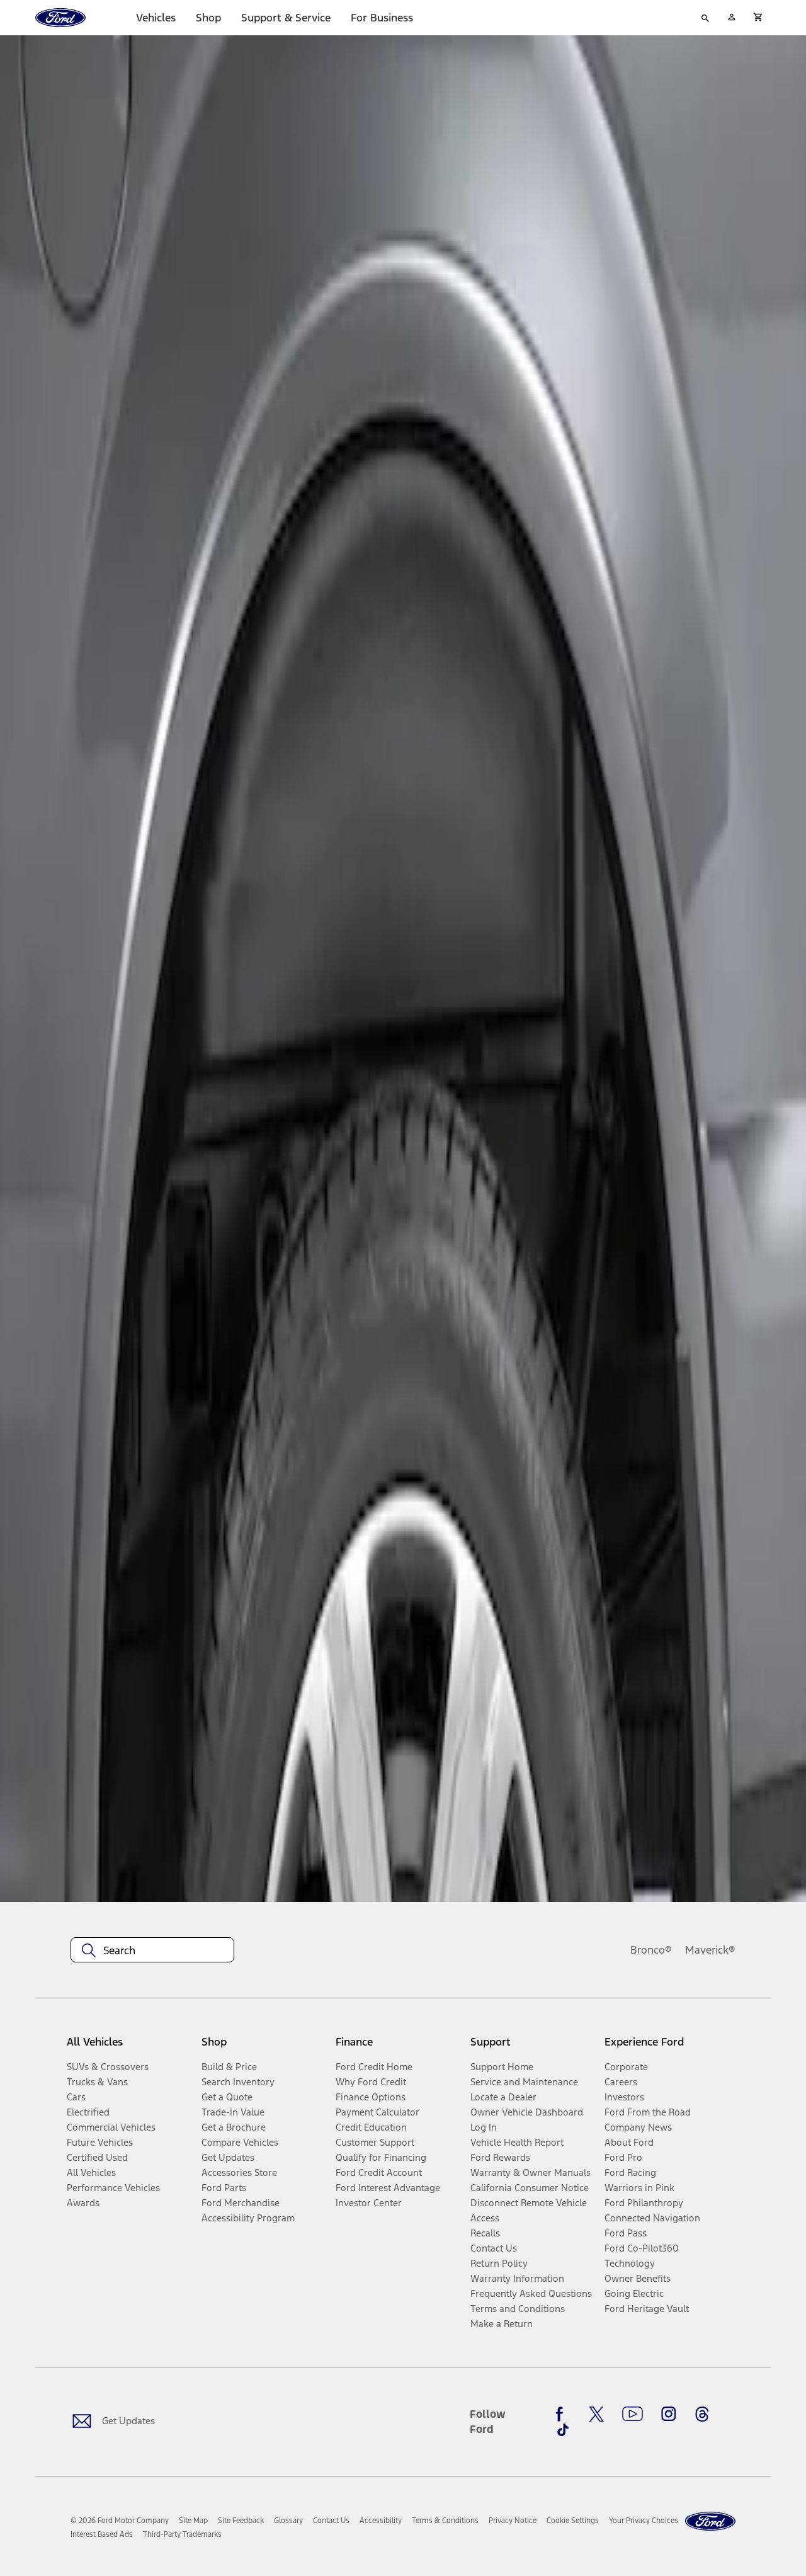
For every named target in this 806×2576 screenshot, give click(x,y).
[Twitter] (596, 2414)
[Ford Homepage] (710, 2522)
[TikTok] (563, 2430)
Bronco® (651, 1950)
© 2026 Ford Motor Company (120, 2521)
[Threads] (702, 2414)
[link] (193, 2521)
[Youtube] (633, 2414)
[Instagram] (669, 2414)
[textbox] (152, 1950)
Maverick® (710, 1950)
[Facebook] (563, 2414)
